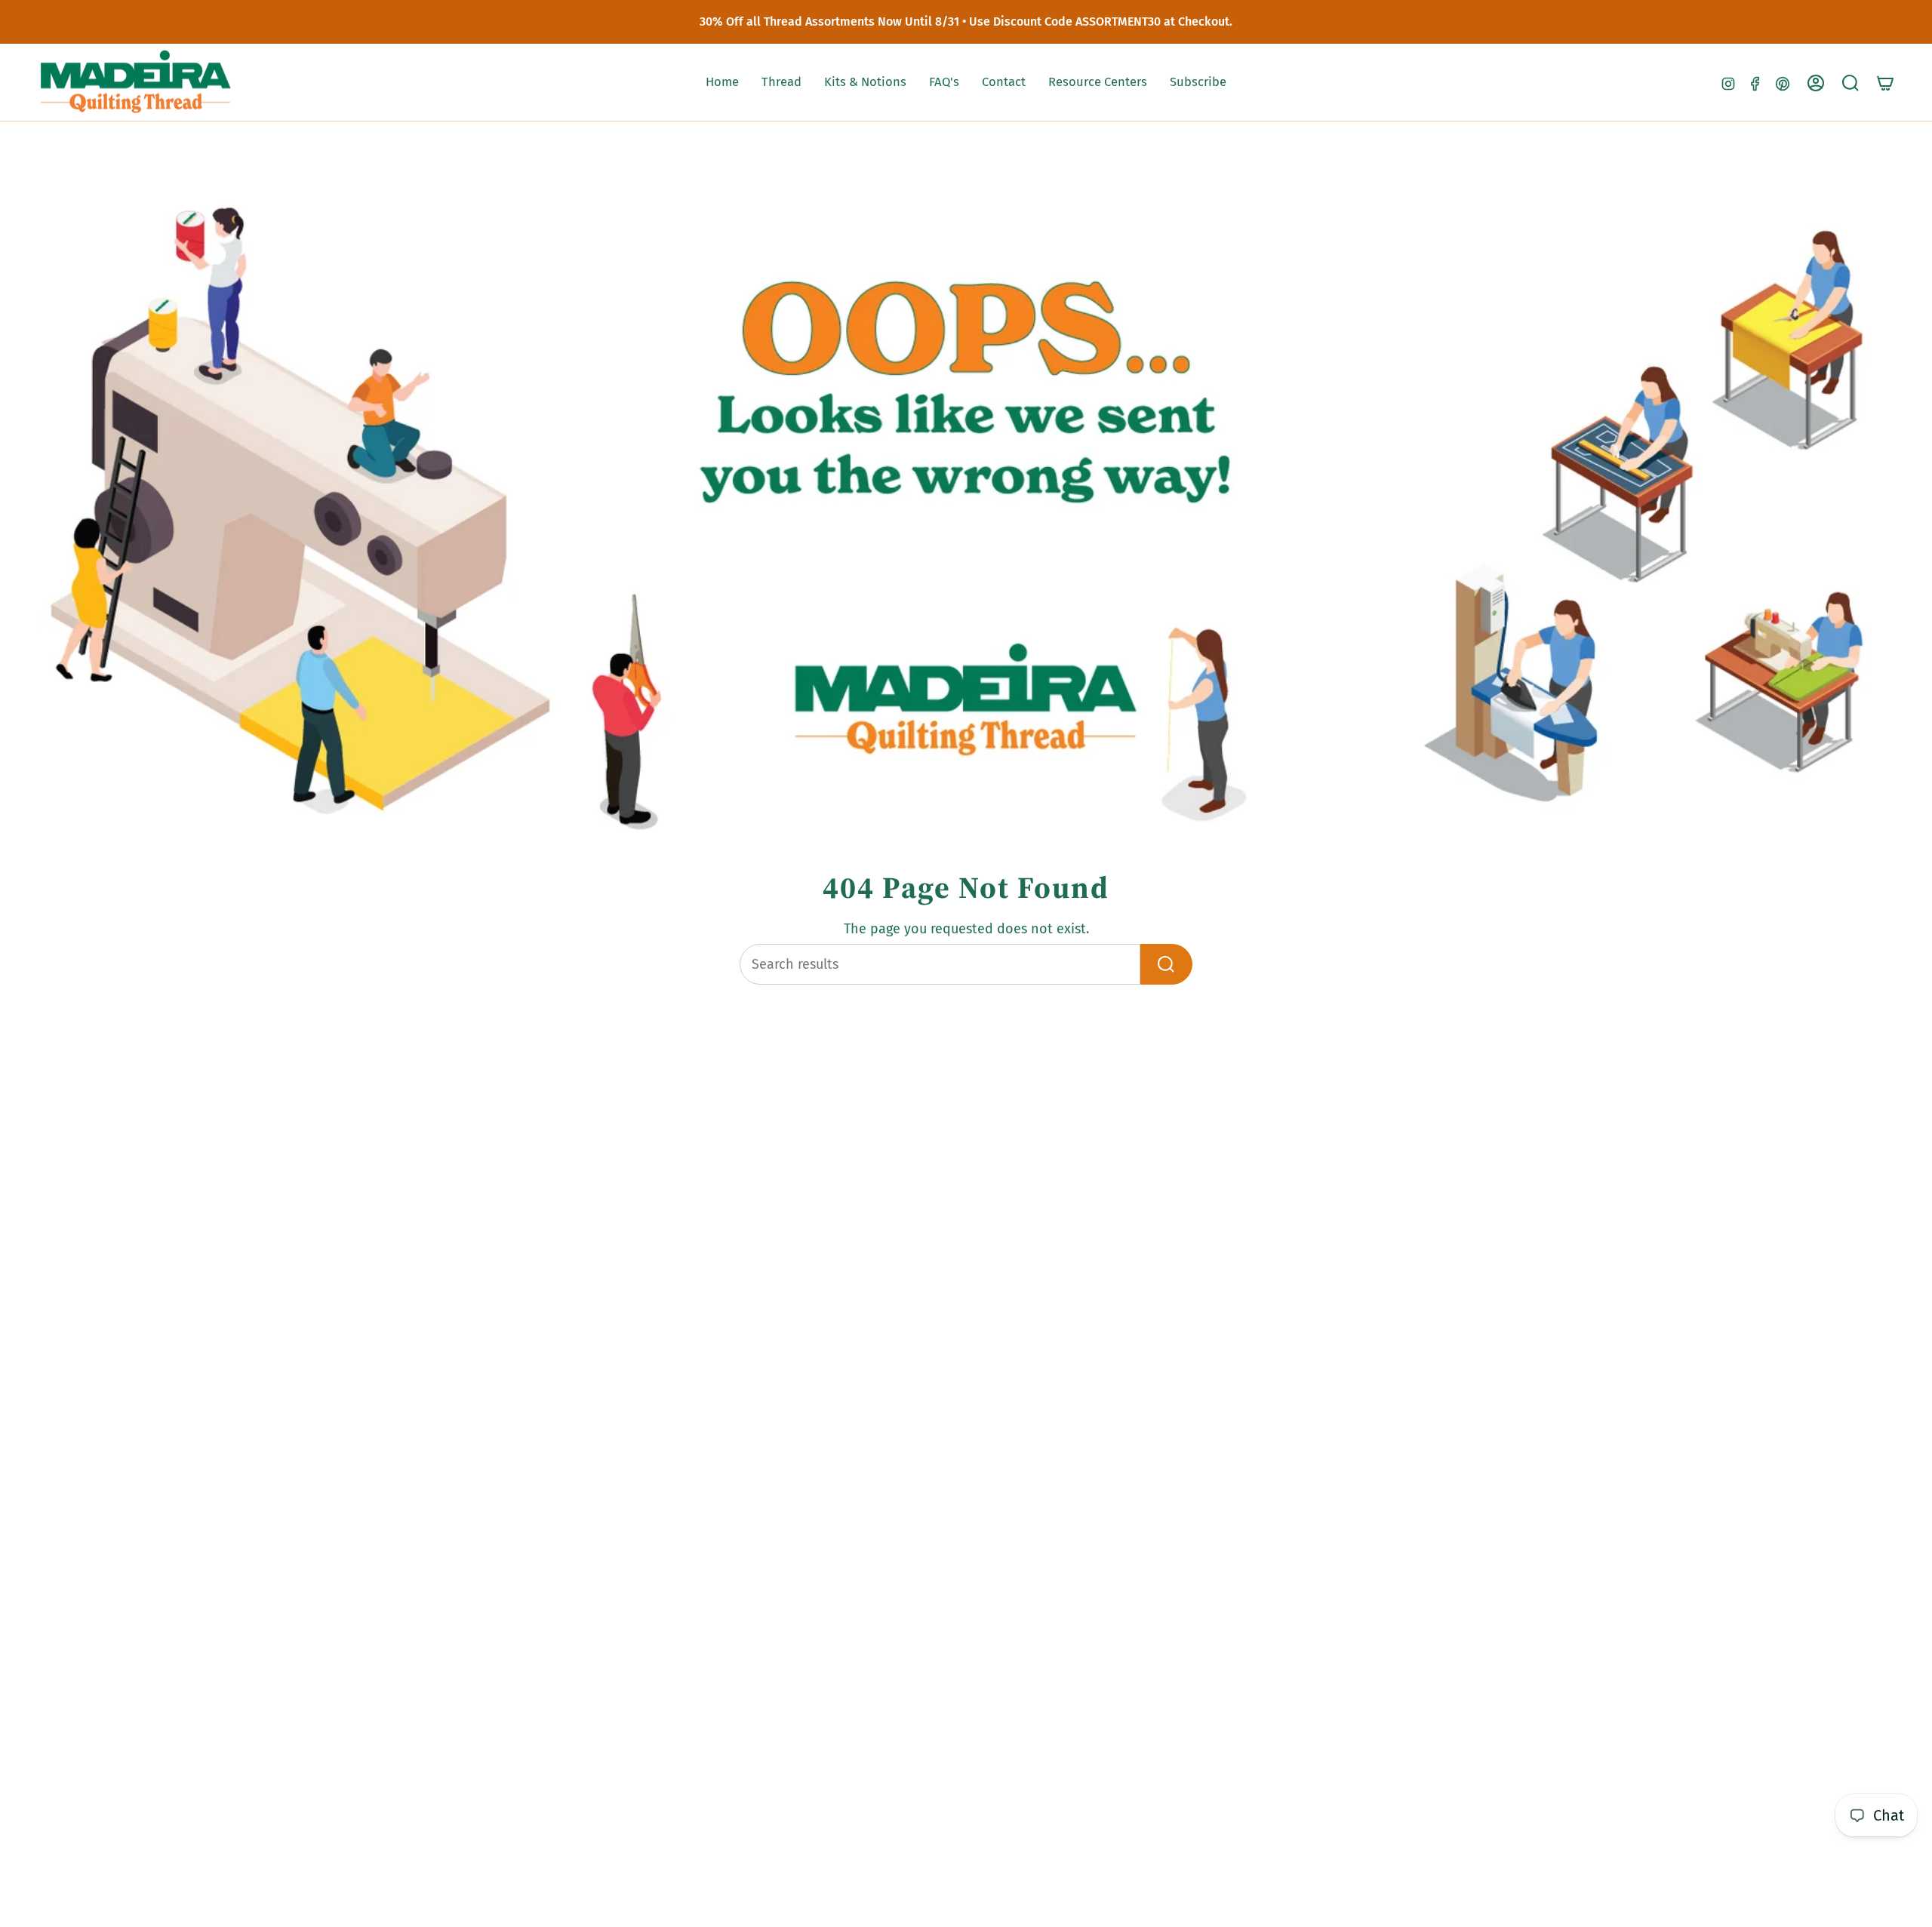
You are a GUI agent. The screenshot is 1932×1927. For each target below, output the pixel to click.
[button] (781, 83)
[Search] (1166, 964)
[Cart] (1885, 83)
